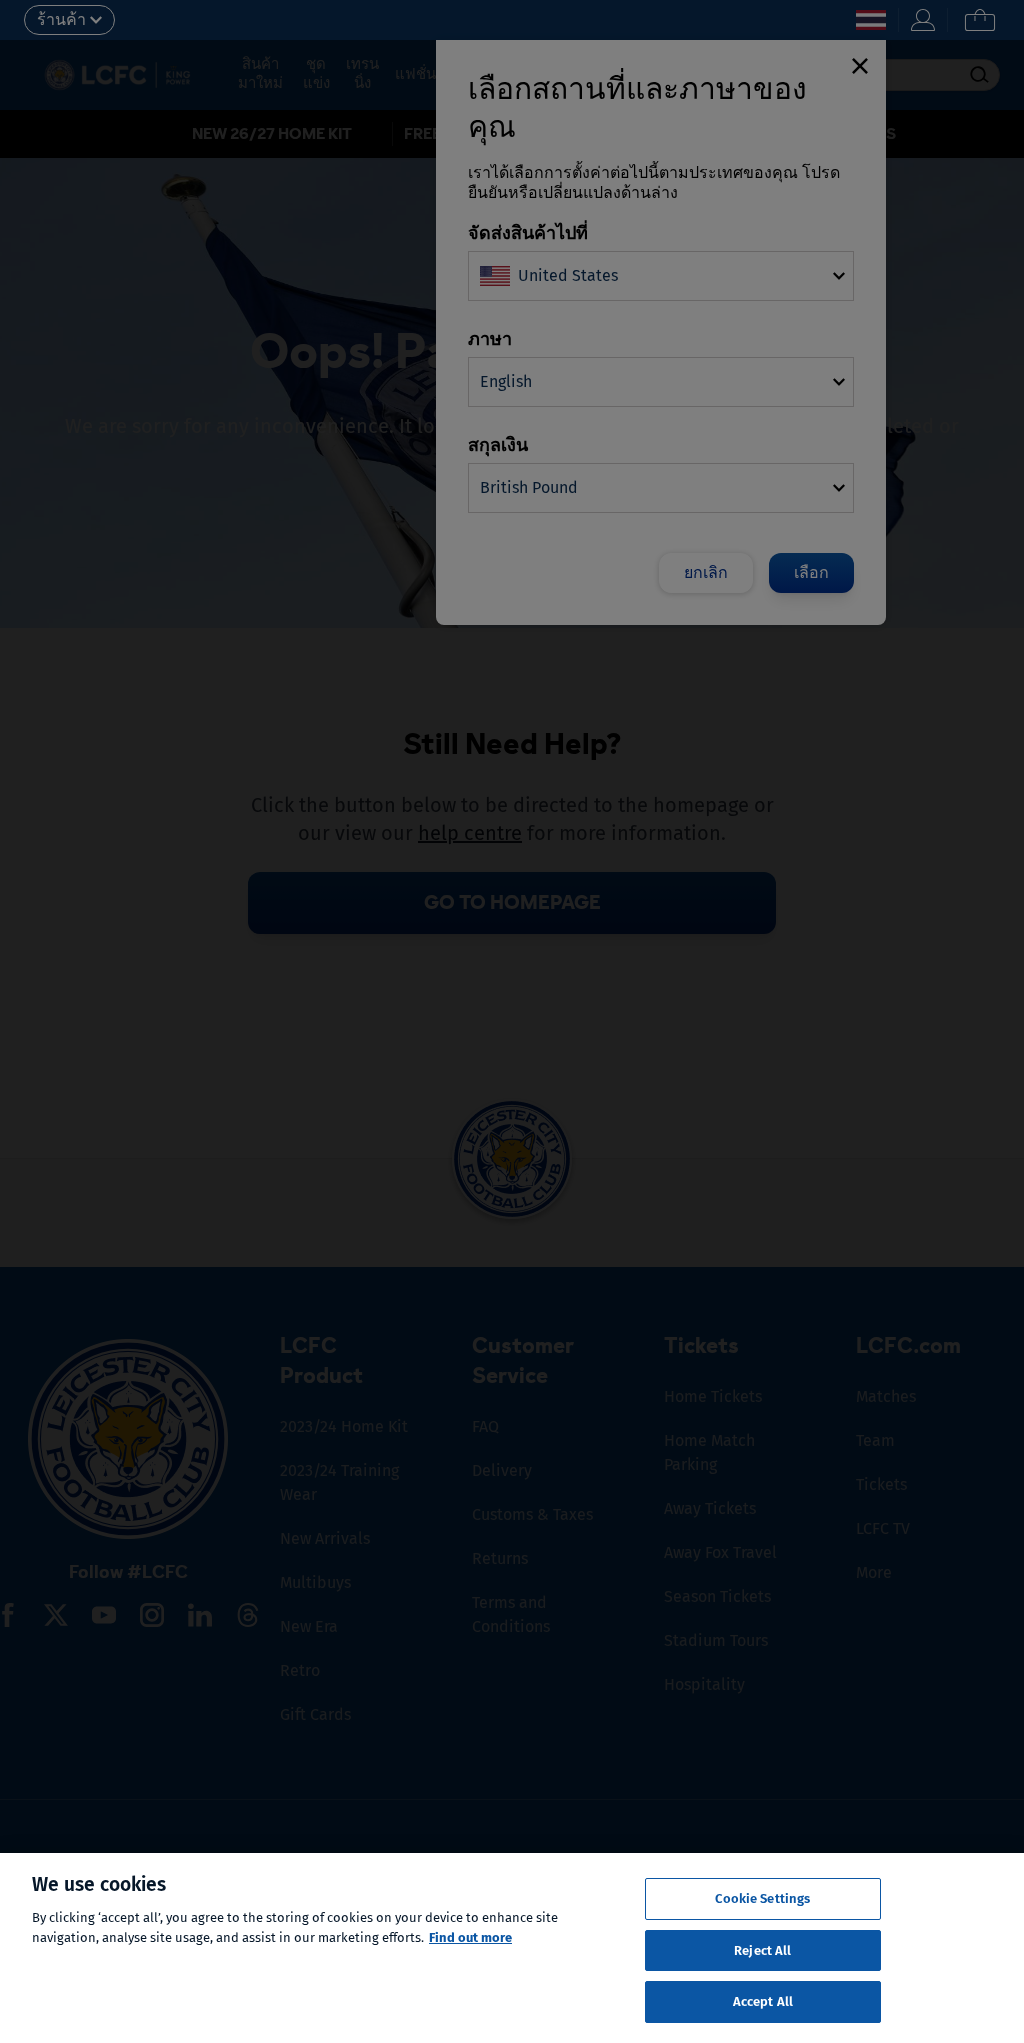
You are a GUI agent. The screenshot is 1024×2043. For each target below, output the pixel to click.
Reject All (762, 1950)
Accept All (763, 2001)
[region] (512, 1948)
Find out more (470, 1937)
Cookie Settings (762, 1898)
